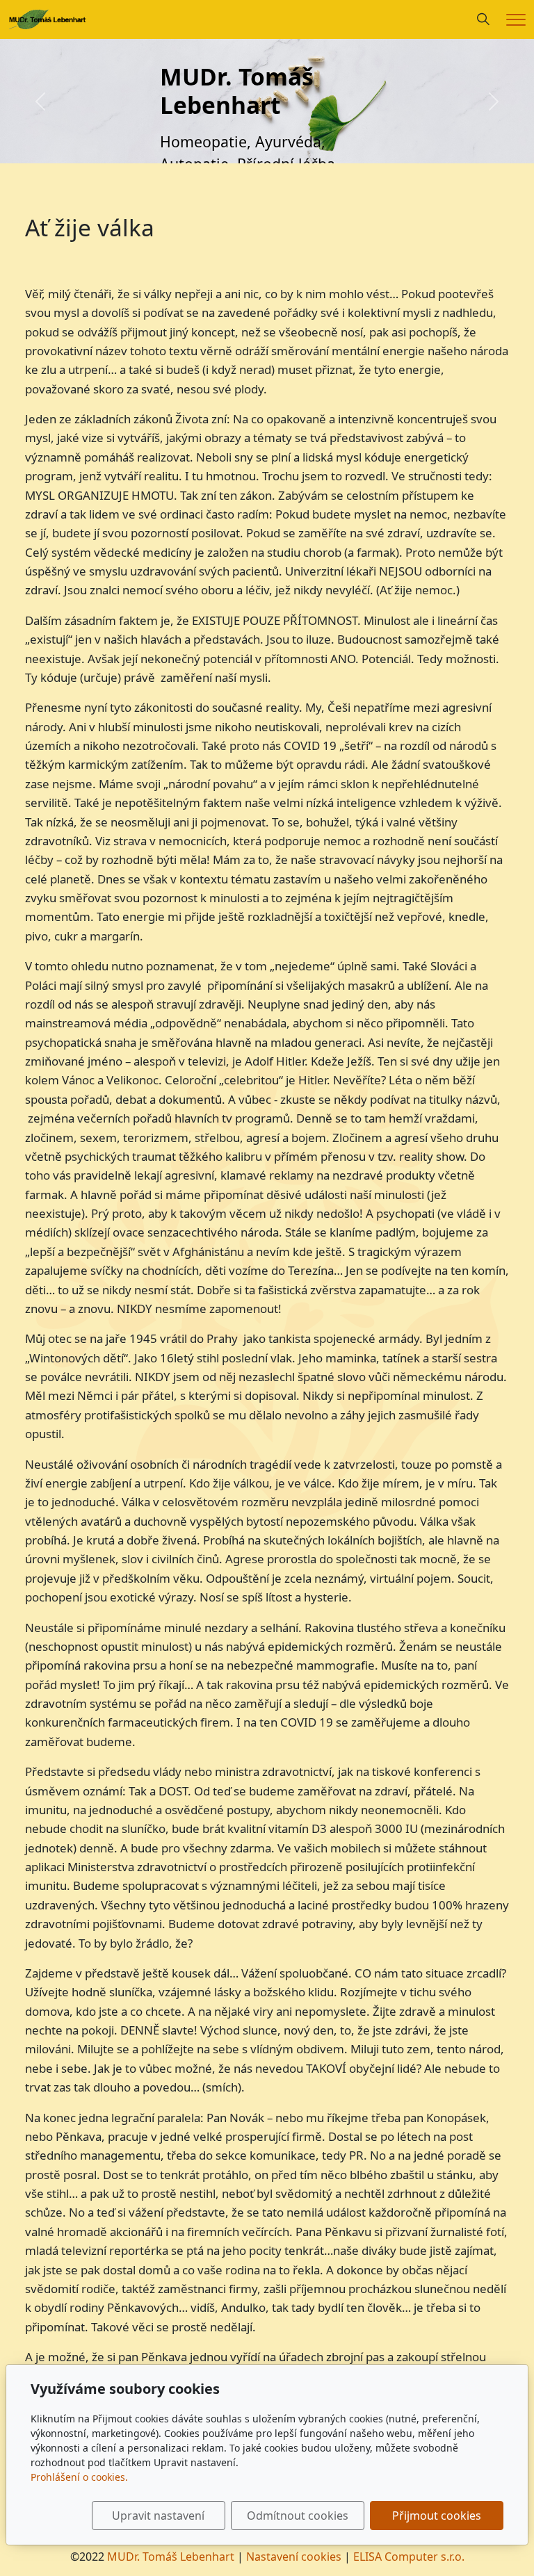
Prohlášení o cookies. (79, 2477)
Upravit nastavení (158, 2516)
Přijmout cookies (437, 2516)
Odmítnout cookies (298, 2516)
